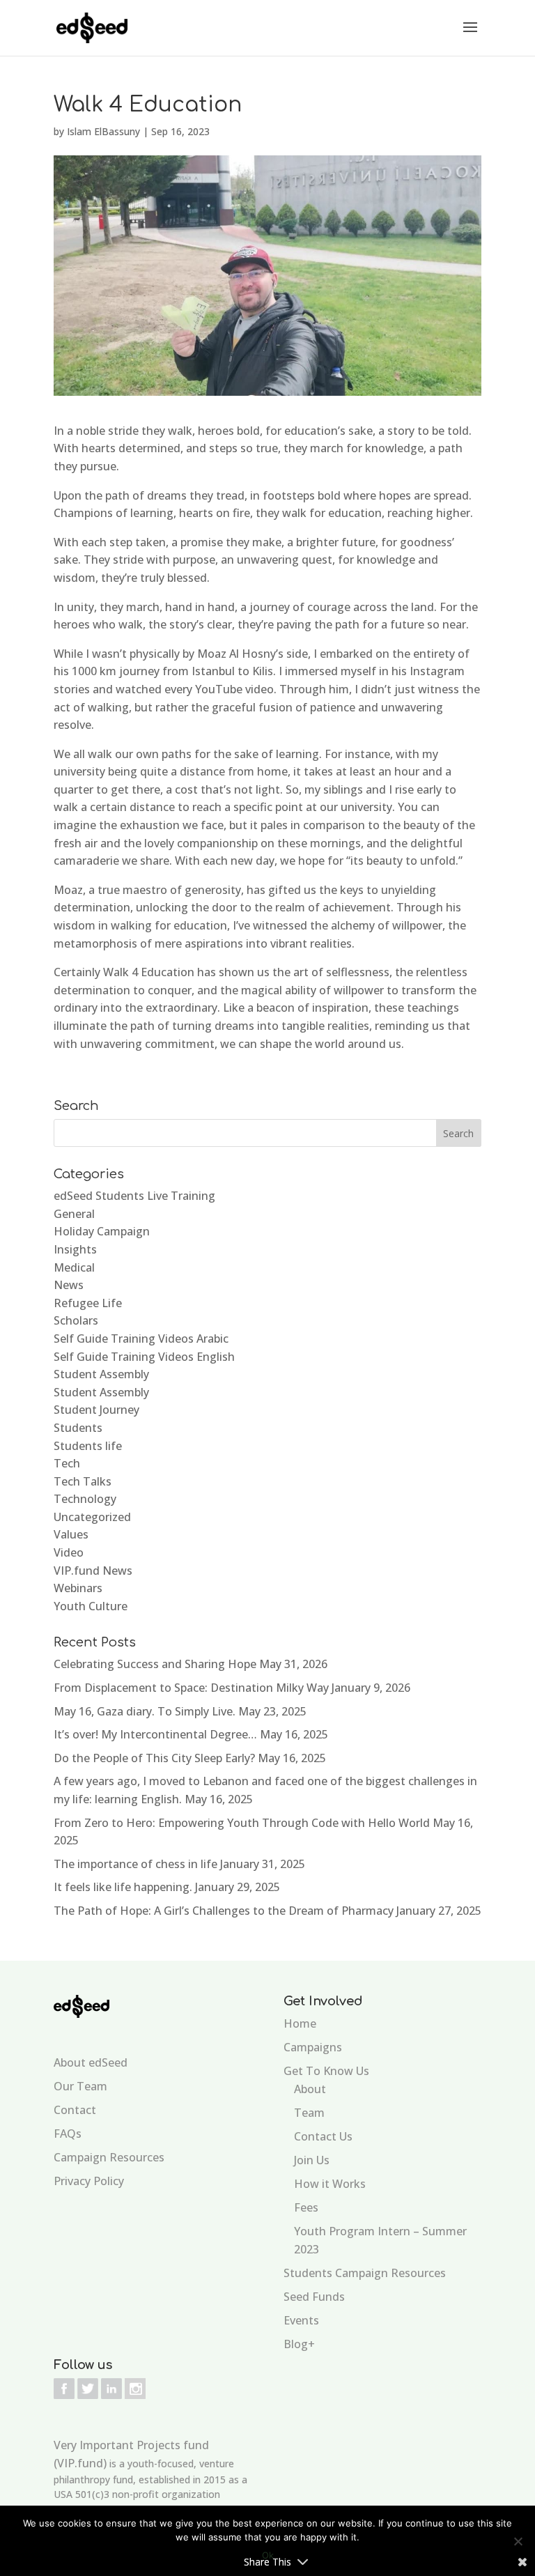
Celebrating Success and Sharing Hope (155, 1664)
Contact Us (323, 2136)
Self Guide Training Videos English (144, 1357)
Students (78, 1428)
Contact (75, 2110)
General (74, 1214)
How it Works (330, 2184)
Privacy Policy (89, 2181)
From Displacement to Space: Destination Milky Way (191, 1688)
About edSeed (91, 2062)
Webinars (78, 1588)
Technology (85, 1499)
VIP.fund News (93, 1571)
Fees (306, 2207)
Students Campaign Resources (365, 2273)
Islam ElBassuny (103, 131)
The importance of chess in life (135, 1864)
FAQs (68, 2134)
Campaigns (313, 2047)
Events (301, 2320)
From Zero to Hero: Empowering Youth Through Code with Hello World (242, 1823)
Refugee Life (88, 1303)
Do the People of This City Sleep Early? (154, 1758)
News (69, 1285)
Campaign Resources (109, 2157)
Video (69, 1552)
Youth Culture (91, 1606)
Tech (67, 1463)
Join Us (312, 2160)
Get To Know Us (326, 2071)
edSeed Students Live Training (134, 1196)
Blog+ (299, 2344)
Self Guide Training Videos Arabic (141, 1339)
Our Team (80, 2086)
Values (71, 1534)
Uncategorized (92, 1517)
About (310, 2089)
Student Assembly (101, 1374)
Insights (75, 1249)
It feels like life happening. (123, 1887)
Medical (74, 1267)
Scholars (76, 1320)
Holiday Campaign (102, 1231)
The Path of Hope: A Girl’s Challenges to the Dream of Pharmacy (224, 1911)
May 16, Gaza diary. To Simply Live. (145, 1711)
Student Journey (96, 1410)
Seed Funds (314, 2297)
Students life (88, 1446)
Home (300, 2023)
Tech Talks (83, 1481)
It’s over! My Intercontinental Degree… (155, 1734)
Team (309, 2113)
